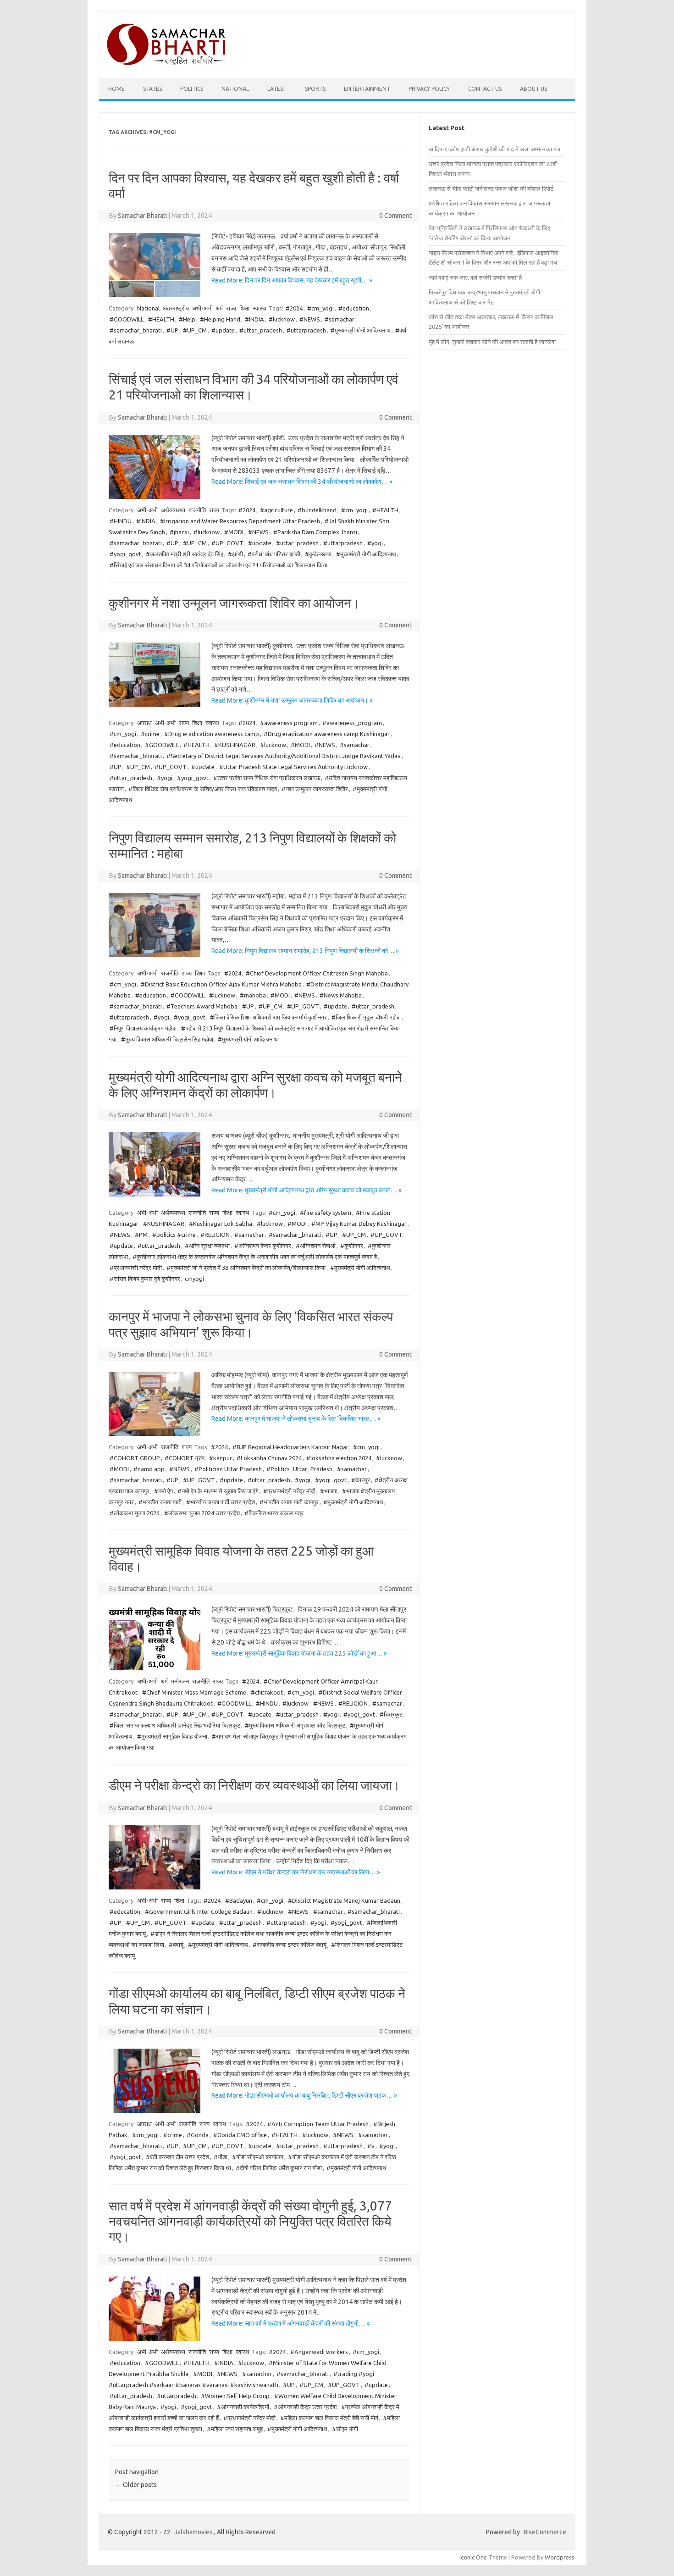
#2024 (294, 308)
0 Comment (395, 216)
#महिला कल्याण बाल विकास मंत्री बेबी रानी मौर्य (329, 2418)
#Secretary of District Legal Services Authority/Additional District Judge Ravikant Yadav (284, 756)
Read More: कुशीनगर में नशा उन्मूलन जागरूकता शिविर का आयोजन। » (292, 700)
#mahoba (253, 995)
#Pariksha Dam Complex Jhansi (315, 532)
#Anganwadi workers (319, 2352)
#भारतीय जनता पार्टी (160, 1502)
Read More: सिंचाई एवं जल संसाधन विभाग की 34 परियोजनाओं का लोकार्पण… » (302, 482)
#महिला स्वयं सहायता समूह (235, 2429)
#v (371, 2146)
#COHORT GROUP (135, 1458)
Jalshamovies (193, 2532)
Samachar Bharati (142, 216)
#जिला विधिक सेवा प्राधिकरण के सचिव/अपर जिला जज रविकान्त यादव (203, 789)
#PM (141, 1235)
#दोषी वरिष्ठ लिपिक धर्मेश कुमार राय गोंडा (279, 2168)
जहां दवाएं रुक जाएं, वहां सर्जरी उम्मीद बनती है (475, 277)
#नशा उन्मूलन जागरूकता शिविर (315, 789)
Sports (315, 89)
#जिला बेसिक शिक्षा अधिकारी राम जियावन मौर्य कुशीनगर (268, 1017)
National (235, 89)
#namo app (149, 1469)
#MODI (234, 532)
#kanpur (221, 1458)
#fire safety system (326, 1213)
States (152, 89)
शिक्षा (244, 308)
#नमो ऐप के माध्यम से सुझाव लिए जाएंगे (218, 1491)
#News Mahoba (341, 995)
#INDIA (254, 319)
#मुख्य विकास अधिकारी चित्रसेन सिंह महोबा (167, 1039)
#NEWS (310, 319)
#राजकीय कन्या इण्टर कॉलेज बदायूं (290, 1944)
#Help (187, 319)
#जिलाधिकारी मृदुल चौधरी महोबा (366, 1017)
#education (354, 308)
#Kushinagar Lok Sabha (221, 1224)
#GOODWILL (127, 319)
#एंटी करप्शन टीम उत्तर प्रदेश (177, 2157)
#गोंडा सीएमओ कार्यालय (258, 2157)
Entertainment (367, 89)
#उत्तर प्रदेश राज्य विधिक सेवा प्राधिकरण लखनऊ (267, 778)
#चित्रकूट (391, 1714)
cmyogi (194, 1279)
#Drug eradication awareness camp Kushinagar (327, 734)
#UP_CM (195, 330)
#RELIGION (215, 1235)
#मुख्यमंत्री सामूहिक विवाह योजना (172, 1736)
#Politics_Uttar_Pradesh (299, 1469)
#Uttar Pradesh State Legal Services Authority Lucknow (293, 767)
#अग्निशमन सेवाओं (316, 1246)
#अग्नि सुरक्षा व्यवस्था (207, 1246)
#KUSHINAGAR (235, 745)
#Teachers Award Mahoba (202, 1006)
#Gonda (198, 2135)
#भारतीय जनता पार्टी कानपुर (289, 1502)
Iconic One (473, 2557)
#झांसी (235, 554)
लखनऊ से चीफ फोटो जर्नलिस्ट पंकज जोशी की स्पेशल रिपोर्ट (491, 188)
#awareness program (289, 723)
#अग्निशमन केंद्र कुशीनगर (263, 1246)
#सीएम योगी (345, 2429)
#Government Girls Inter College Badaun (199, 1911)
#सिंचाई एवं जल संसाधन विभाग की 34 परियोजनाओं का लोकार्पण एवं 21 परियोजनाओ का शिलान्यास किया (218, 565)
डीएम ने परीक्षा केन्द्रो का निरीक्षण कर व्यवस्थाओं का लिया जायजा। (254, 1785)
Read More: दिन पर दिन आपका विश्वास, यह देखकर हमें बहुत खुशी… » (292, 280)
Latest (277, 89)
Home (116, 89)
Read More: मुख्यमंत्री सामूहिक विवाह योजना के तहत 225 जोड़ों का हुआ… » (299, 1653)
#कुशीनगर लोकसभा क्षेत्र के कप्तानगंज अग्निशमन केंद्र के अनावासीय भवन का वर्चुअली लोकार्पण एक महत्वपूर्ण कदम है (255, 1257)
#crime (150, 734)
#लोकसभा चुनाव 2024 (135, 1513)
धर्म (219, 308)
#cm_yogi (320, 308)
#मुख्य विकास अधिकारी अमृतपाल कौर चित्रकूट (295, 1725)
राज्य (231, 308)
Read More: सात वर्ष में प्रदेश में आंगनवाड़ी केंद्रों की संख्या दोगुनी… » (290, 2323)
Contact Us (485, 89)
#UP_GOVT (227, 543)
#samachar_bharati (136, 330)
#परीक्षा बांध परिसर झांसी (274, 554)
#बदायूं (176, 1944)
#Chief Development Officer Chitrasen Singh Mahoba (317, 973)
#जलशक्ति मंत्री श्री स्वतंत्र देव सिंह (185, 554)
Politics (192, 89)
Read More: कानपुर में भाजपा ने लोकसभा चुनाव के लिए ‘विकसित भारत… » (296, 1418)
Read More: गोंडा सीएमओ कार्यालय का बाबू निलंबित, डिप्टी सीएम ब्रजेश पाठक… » (304, 2095)
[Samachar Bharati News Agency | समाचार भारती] (166, 63)
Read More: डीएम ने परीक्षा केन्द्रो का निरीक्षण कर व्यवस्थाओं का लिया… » (296, 1872)
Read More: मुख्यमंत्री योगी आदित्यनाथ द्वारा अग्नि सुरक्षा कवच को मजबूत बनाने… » (307, 1190)
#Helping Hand (220, 319)
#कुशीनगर (352, 1246)
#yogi (375, 543)
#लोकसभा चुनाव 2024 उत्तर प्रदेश (202, 1513)
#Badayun (239, 1900)
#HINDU (121, 521)
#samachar (340, 319)
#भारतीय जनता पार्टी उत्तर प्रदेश (221, 1502)
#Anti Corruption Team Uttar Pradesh (318, 2124)
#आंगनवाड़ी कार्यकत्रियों (243, 2407)
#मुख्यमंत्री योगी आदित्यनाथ (361, 330)
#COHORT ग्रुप (185, 1458)
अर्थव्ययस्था (173, 510)
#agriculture (276, 510)
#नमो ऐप (163, 1491)
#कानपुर (361, 1480)
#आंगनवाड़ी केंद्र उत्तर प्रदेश (305, 2407)
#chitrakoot (267, 1692)
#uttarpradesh (306, 330)
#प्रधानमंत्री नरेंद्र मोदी (136, 1268)
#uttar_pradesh (261, 330)
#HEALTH (161, 319)
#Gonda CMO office (240, 2135)
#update (223, 330)
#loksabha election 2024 (339, 1458)
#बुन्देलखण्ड (318, 554)
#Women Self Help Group (235, 2396)
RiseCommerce (545, 2532)
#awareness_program (352, 723)
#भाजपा (329, 1491)
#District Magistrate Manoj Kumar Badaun (344, 1900)
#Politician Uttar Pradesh (228, 1469)
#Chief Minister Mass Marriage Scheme (194, 1692)
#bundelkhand (317, 510)
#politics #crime (174, 1235)
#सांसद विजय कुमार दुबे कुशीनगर (145, 1279)
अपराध (144, 723)
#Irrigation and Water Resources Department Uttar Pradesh (240, 521)
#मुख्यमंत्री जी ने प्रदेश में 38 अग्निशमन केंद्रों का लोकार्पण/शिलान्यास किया (246, 1268)
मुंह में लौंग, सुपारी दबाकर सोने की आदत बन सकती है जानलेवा (492, 342)
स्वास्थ (260, 308)
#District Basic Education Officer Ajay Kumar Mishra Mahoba (221, 984)
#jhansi (179, 532)
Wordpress (560, 2557)
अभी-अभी (202, 308)
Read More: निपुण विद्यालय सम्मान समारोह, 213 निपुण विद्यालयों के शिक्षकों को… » (305, 951)
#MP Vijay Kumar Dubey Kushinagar (359, 1224)
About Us (533, 89)
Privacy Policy (429, 89)
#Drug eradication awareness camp (212, 734)
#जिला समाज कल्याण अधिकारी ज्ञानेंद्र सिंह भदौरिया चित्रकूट (175, 1725)
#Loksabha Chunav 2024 (269, 1458)
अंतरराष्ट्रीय (176, 308)
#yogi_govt (125, 554)
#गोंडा (221, 2157)
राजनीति (197, 510)
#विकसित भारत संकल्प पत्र (274, 1513)
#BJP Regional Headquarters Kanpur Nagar (290, 1447)
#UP (172, 330)
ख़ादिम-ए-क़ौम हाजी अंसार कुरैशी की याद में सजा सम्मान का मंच (494, 149)
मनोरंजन (180, 1681)
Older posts (136, 2485)
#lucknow (282, 319)
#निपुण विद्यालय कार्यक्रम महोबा (143, 1028)
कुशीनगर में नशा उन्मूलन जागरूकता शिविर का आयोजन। (234, 603)
